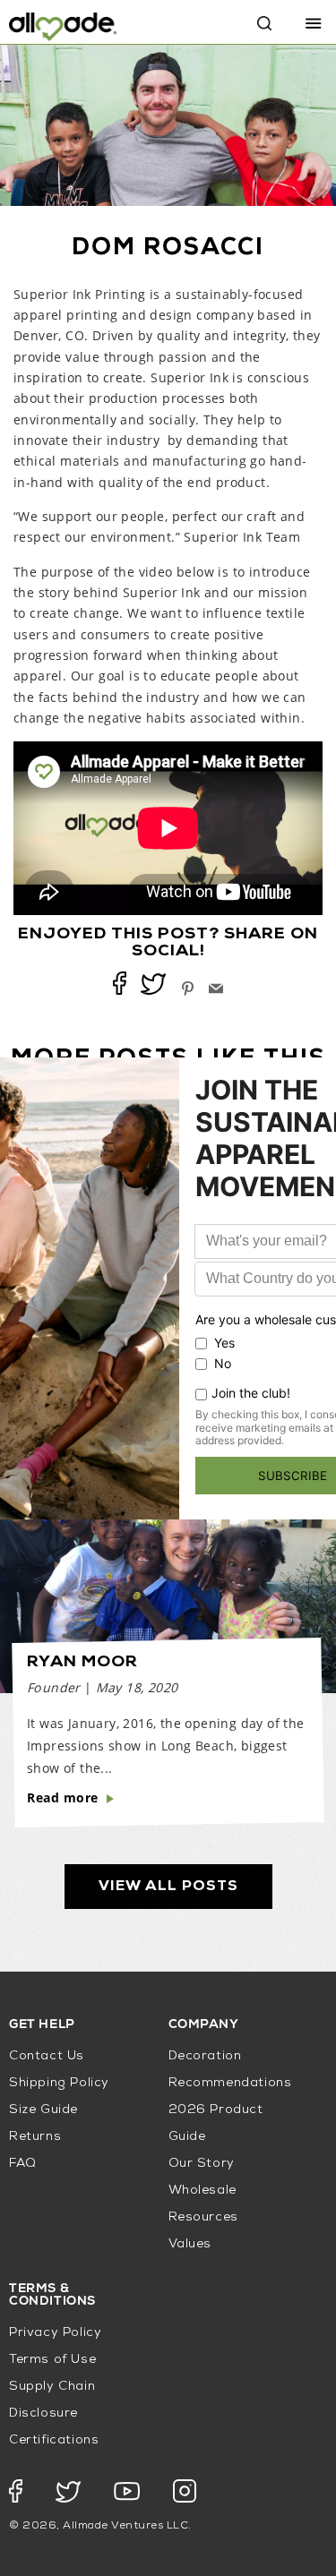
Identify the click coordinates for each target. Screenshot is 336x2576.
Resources (203, 2217)
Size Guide (43, 2110)
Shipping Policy (59, 2083)
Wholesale (202, 2191)
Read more (63, 1797)
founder (54, 1687)
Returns (35, 2137)
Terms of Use (52, 2360)
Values (190, 2244)
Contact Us (47, 2056)
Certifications (54, 2440)
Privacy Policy (55, 2333)
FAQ (23, 2164)
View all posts (168, 1887)
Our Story (202, 2164)
